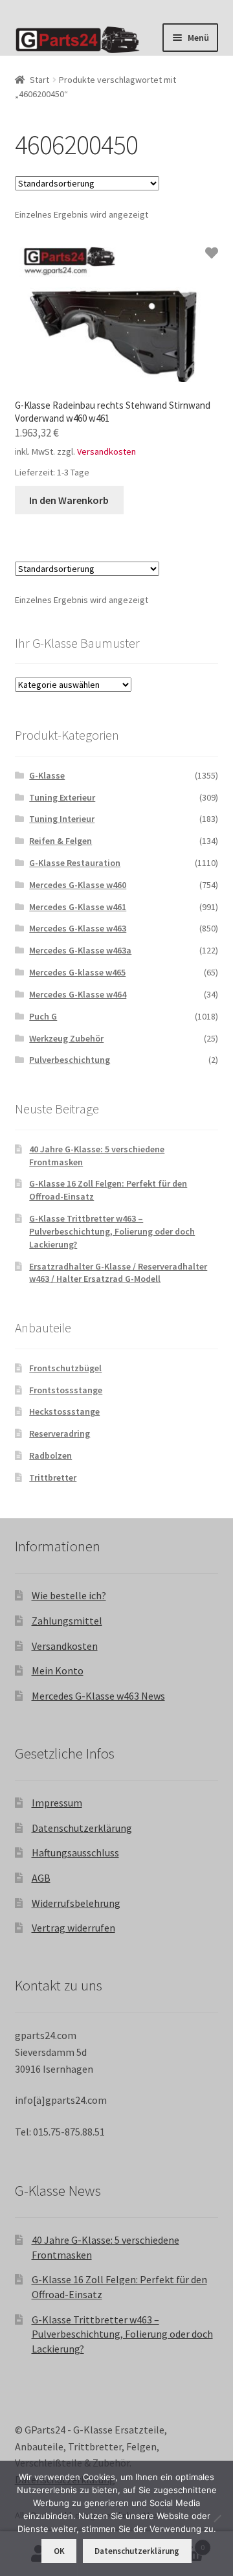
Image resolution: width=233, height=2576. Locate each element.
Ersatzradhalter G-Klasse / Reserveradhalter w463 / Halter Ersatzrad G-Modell (118, 1273)
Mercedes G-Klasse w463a (80, 950)
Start (39, 80)
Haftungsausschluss (75, 1852)
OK (59, 2551)
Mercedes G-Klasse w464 (78, 994)
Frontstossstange (66, 1390)
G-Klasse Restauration (75, 863)
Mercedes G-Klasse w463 (78, 928)
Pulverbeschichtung (70, 1060)
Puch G (43, 1016)
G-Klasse (47, 775)
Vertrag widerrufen (73, 1928)
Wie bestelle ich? (69, 1595)
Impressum (57, 1803)
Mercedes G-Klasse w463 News (98, 1696)
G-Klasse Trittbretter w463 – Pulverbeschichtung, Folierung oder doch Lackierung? (112, 1231)
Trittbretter (53, 1477)
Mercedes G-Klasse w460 (78, 885)
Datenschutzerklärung (82, 1828)
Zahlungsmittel (67, 1621)
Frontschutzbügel (65, 1368)
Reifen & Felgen (61, 841)
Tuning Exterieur (62, 797)
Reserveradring (60, 1433)
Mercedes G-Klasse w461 (78, 907)
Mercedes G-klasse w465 (77, 972)
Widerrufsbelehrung (76, 1903)
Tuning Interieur (62, 819)
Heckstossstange (64, 1411)
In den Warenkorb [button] (69, 500)
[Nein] (217, 2518)
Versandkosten (106, 451)
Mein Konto (58, 1670)
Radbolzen (50, 1455)
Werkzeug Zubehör (66, 1038)
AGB (41, 1878)
